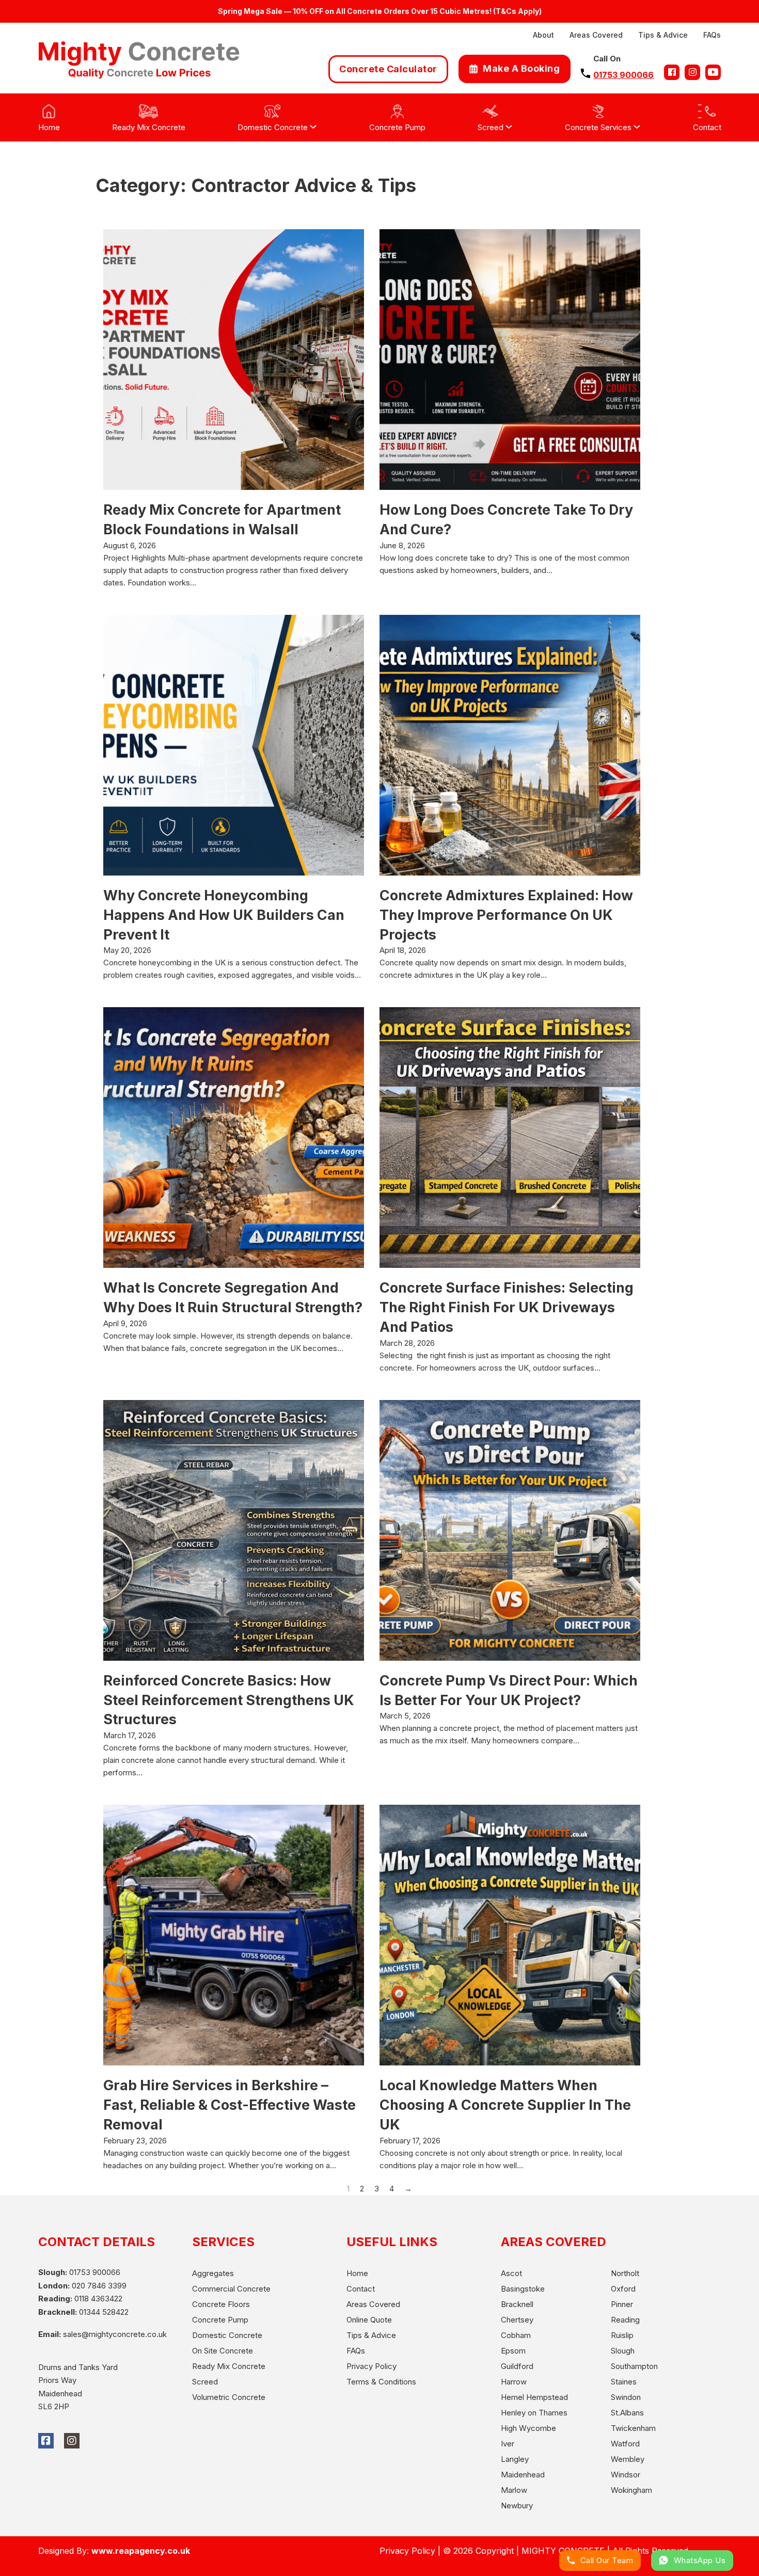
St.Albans (627, 2413)
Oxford (623, 2289)
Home (357, 2273)
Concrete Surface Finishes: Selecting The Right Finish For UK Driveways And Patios (508, 1307)
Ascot (511, 2273)
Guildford (517, 2366)
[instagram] (692, 72)
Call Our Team (607, 2560)
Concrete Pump (220, 2320)
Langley (515, 2459)
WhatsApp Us (700, 2560)
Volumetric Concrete (229, 2397)
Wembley (628, 2459)
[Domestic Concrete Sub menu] (313, 127)
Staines (624, 2382)
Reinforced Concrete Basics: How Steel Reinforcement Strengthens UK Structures (229, 1700)
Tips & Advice (663, 35)
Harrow (514, 2382)
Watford (625, 2444)
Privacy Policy (371, 2366)
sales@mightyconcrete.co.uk (115, 2334)
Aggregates (213, 2273)
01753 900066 (623, 75)
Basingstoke (523, 2289)
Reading (625, 2320)
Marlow (514, 2490)
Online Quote (369, 2320)
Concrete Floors (221, 2304)
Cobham (516, 2335)
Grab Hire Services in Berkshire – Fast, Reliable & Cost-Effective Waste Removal (230, 2105)
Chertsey (517, 2320)
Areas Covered (596, 35)
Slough (623, 2351)
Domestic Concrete (227, 2335)
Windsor (626, 2475)
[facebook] (672, 72)
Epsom (513, 2351)
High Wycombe (528, 2428)
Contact (361, 2289)
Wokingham (631, 2490)
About (543, 35)
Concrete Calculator (388, 69)
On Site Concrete (223, 2351)
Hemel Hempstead (534, 2397)
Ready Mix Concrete (229, 2366)
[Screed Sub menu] (509, 127)
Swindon (626, 2397)
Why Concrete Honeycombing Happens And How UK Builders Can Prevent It (224, 915)
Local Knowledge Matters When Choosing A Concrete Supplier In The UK (505, 2105)
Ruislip (622, 2335)
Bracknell (517, 2304)
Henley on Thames (534, 2413)
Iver (508, 2444)
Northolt (625, 2273)
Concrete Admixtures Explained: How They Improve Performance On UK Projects (506, 915)
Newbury (517, 2506)
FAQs (712, 35)
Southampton (634, 2366)
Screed (205, 2382)
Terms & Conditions (381, 2382)
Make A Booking (521, 68)
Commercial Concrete (231, 2289)
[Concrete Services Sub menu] (637, 127)
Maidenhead (523, 2475)
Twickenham (633, 2428)
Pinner (622, 2304)
